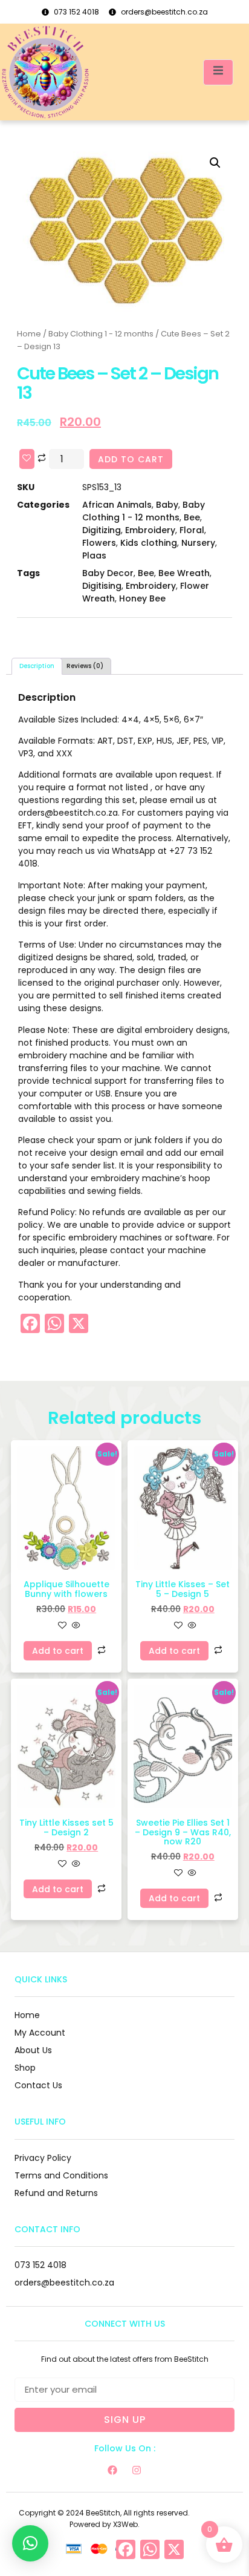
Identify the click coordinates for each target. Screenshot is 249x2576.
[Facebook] (112, 2470)
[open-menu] (218, 72)
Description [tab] (37, 666)
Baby (167, 505)
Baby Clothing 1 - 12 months (101, 334)
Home (29, 334)
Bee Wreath (184, 573)
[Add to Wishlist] (27, 459)
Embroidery (150, 530)
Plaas (94, 556)
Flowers (99, 543)
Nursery (198, 543)
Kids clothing (149, 543)
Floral (192, 530)
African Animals (117, 505)
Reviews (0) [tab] (85, 666)
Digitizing (102, 530)
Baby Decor (108, 573)
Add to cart (131, 459)
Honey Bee (142, 598)
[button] (215, 163)
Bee (192, 517)
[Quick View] (75, 1626)
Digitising (102, 586)
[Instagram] (137, 2470)
